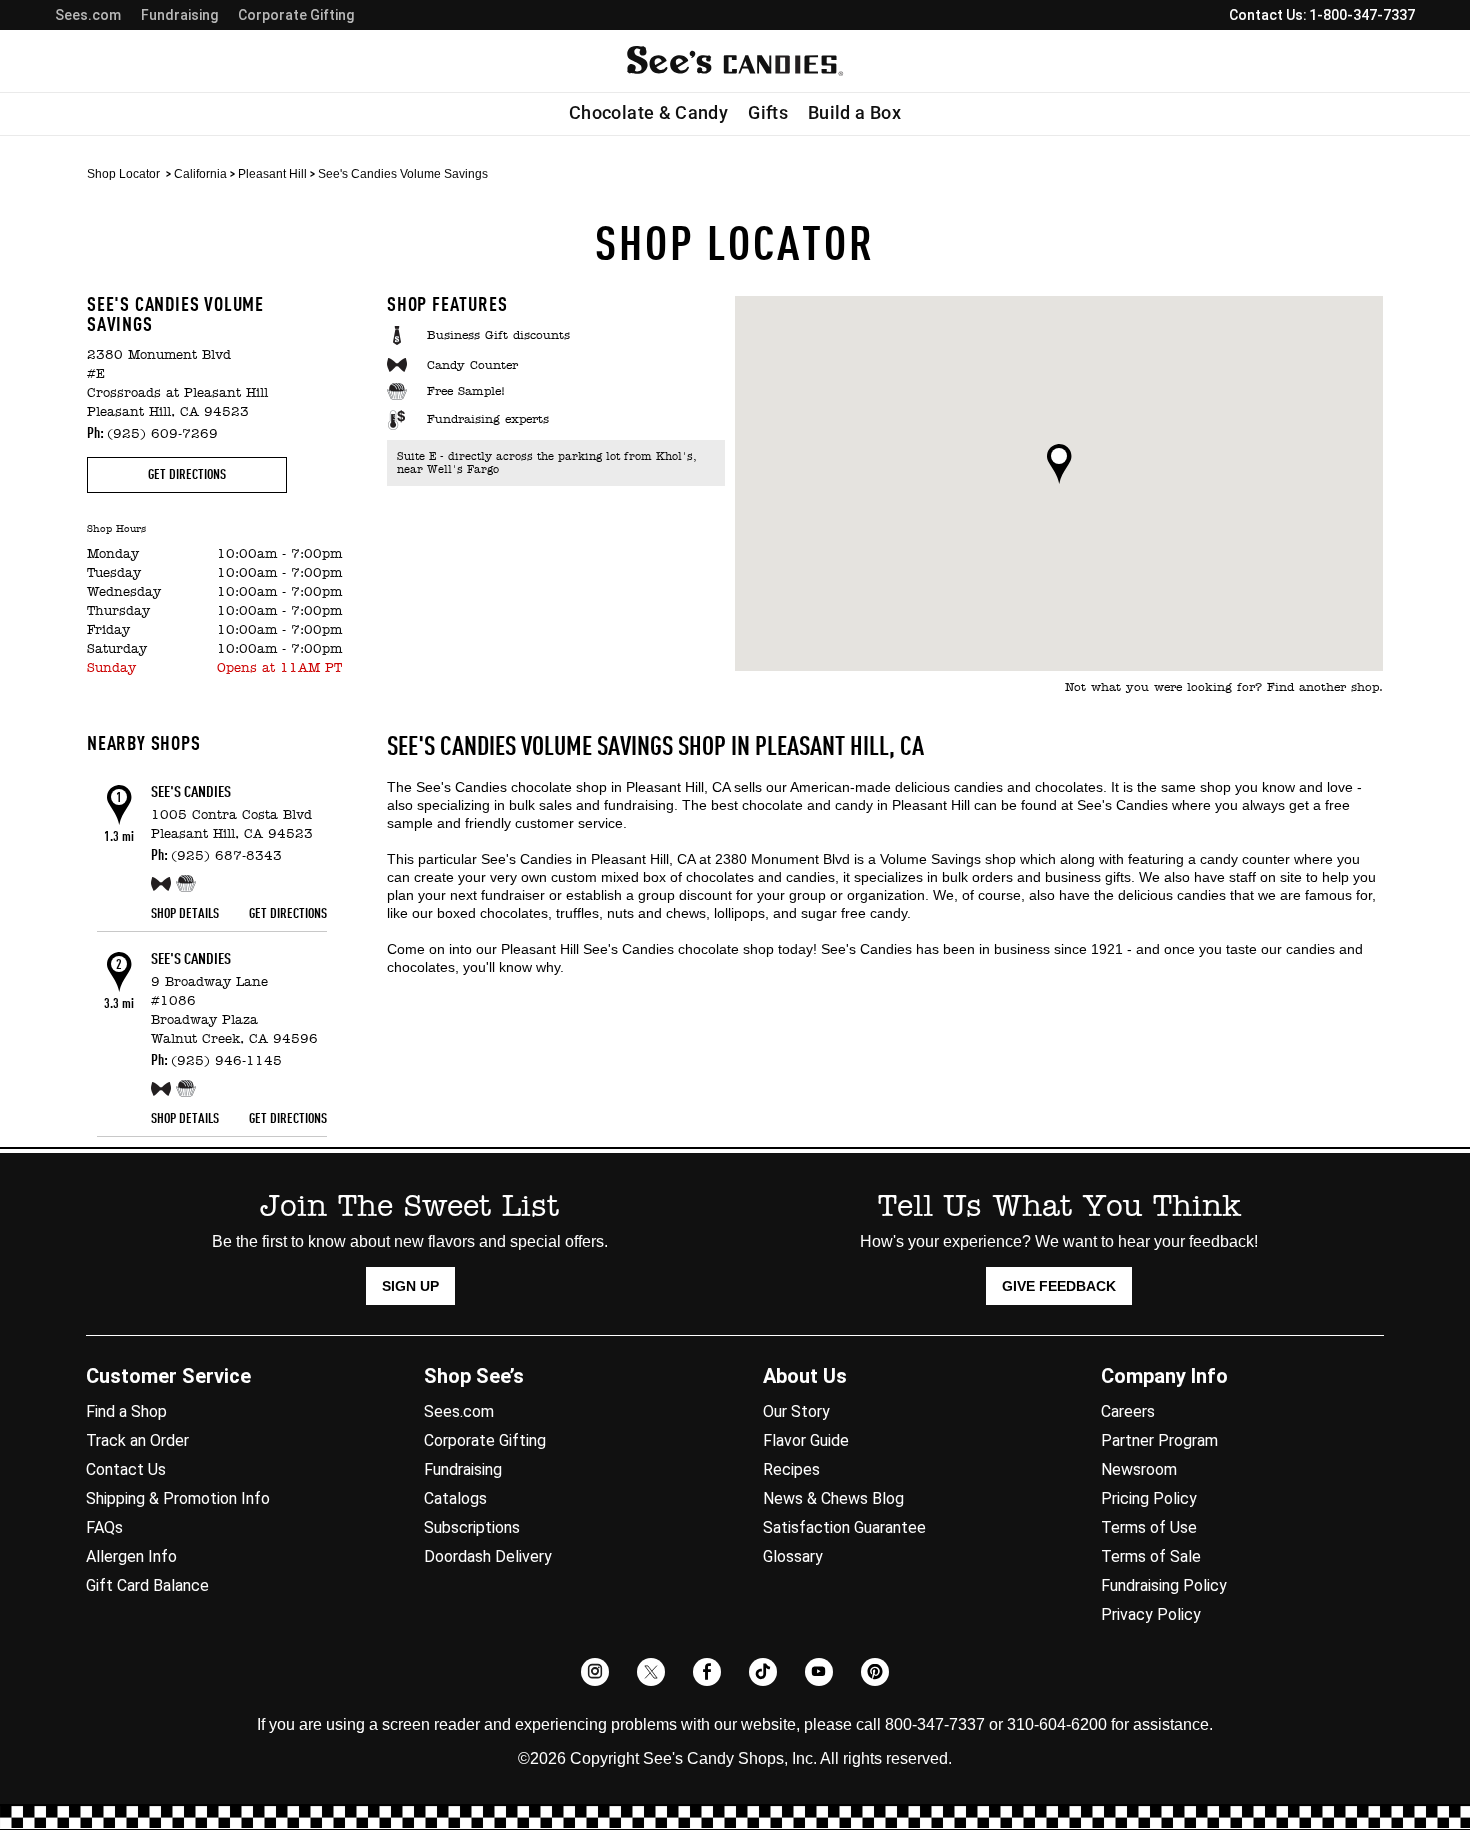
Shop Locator (123, 174)
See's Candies (191, 793)
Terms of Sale (1151, 1556)
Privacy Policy (1151, 1614)
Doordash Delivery (488, 1556)
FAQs (104, 1527)
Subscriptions (472, 1527)
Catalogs (455, 1498)
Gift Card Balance (147, 1585)
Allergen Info (131, 1556)
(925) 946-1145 (226, 1061)
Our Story (796, 1411)
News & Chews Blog (833, 1498)
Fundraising (179, 15)
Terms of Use (1149, 1527)
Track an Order (137, 1440)
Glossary (793, 1556)
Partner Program (1159, 1440)
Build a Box (854, 113)
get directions (187, 475)
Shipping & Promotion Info (178, 1498)
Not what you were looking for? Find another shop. (1224, 688)
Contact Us (126, 1469)
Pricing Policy (1149, 1498)
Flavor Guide (806, 1440)
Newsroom (1139, 1469)
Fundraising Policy (1164, 1585)
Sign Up (410, 1286)
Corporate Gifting (296, 15)
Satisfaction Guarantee (844, 1527)
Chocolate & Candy (648, 113)
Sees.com (88, 15)
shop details (185, 914)
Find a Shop (126, 1411)
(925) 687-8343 (226, 856)
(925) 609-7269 (162, 434)
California (200, 174)
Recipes (791, 1469)
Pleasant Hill (272, 174)
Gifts (768, 113)
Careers (1128, 1411)
